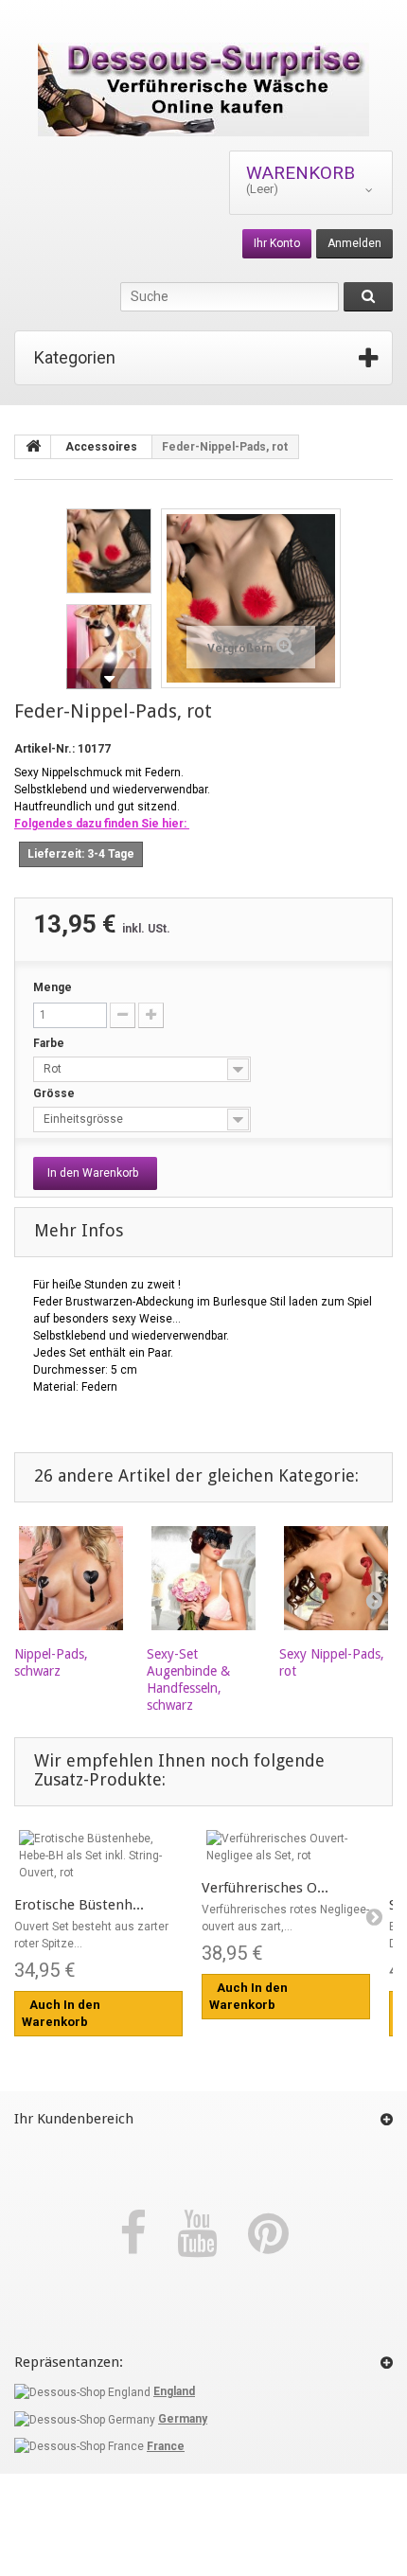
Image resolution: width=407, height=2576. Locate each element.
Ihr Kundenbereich (74, 2119)
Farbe (50, 1043)
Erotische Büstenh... (79, 1905)
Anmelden (354, 243)
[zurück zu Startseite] (33, 447)
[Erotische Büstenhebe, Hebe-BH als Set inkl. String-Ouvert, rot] (98, 1856)
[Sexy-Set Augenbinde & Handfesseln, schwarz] (203, 1578)
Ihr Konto (277, 243)
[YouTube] (203, 2234)
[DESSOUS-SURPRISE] (203, 89)
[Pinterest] (268, 2234)
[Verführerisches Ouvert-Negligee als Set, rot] (286, 1847)
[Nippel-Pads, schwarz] (71, 1578)
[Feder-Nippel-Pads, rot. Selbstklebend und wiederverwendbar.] (109, 551)
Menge (53, 987)
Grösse (55, 1093)
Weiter (109, 679)
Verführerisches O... (265, 1888)
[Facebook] (139, 2234)
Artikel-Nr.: (44, 749)
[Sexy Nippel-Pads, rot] (336, 1578)
